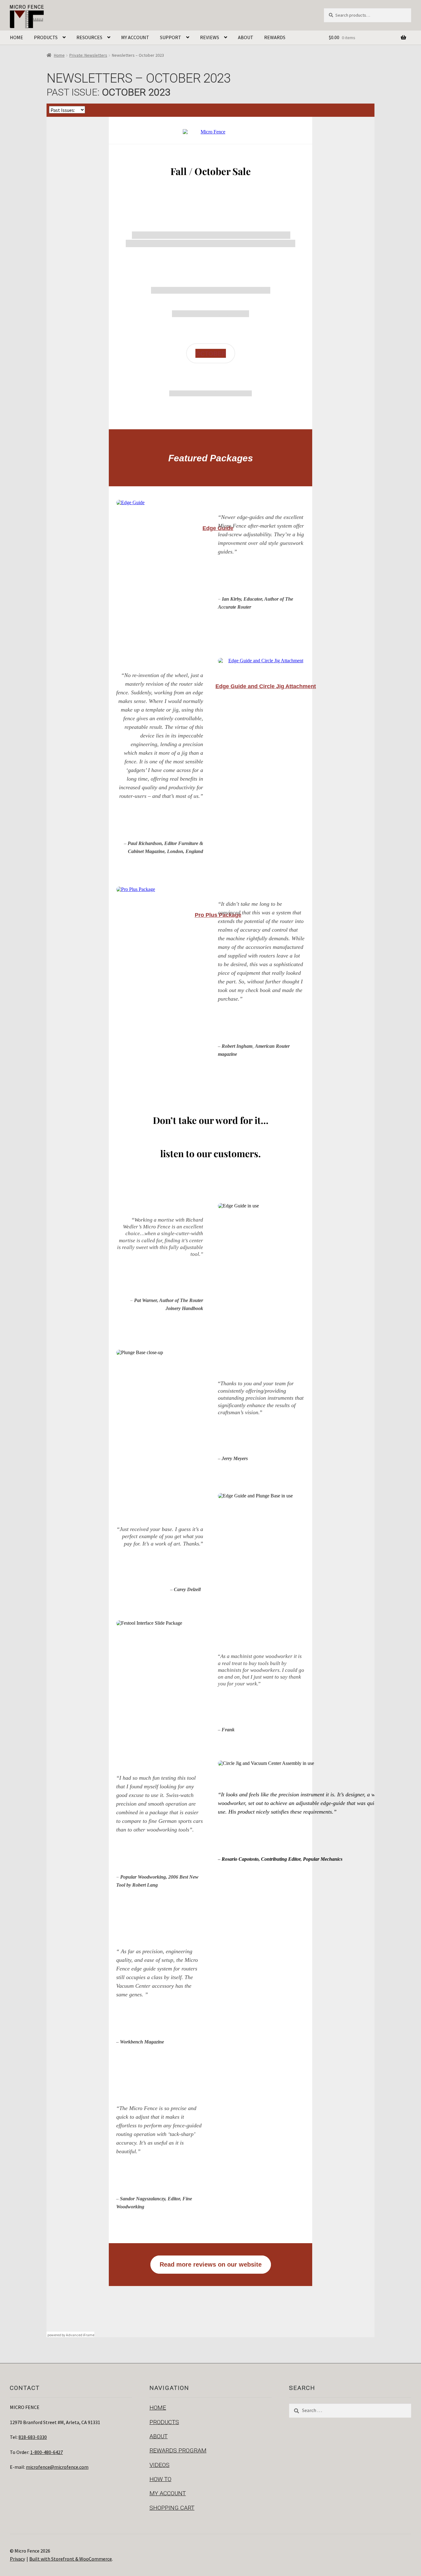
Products (46, 37)
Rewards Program (178, 2450)
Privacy (17, 2559)
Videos (159, 2465)
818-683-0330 (33, 2437)
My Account (135, 37)
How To (160, 2479)
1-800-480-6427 (47, 2452)
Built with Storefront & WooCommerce (71, 2559)
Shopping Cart (172, 2508)
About (246, 37)
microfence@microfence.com (57, 2467)
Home (16, 37)
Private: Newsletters (88, 55)
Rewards (275, 37)
